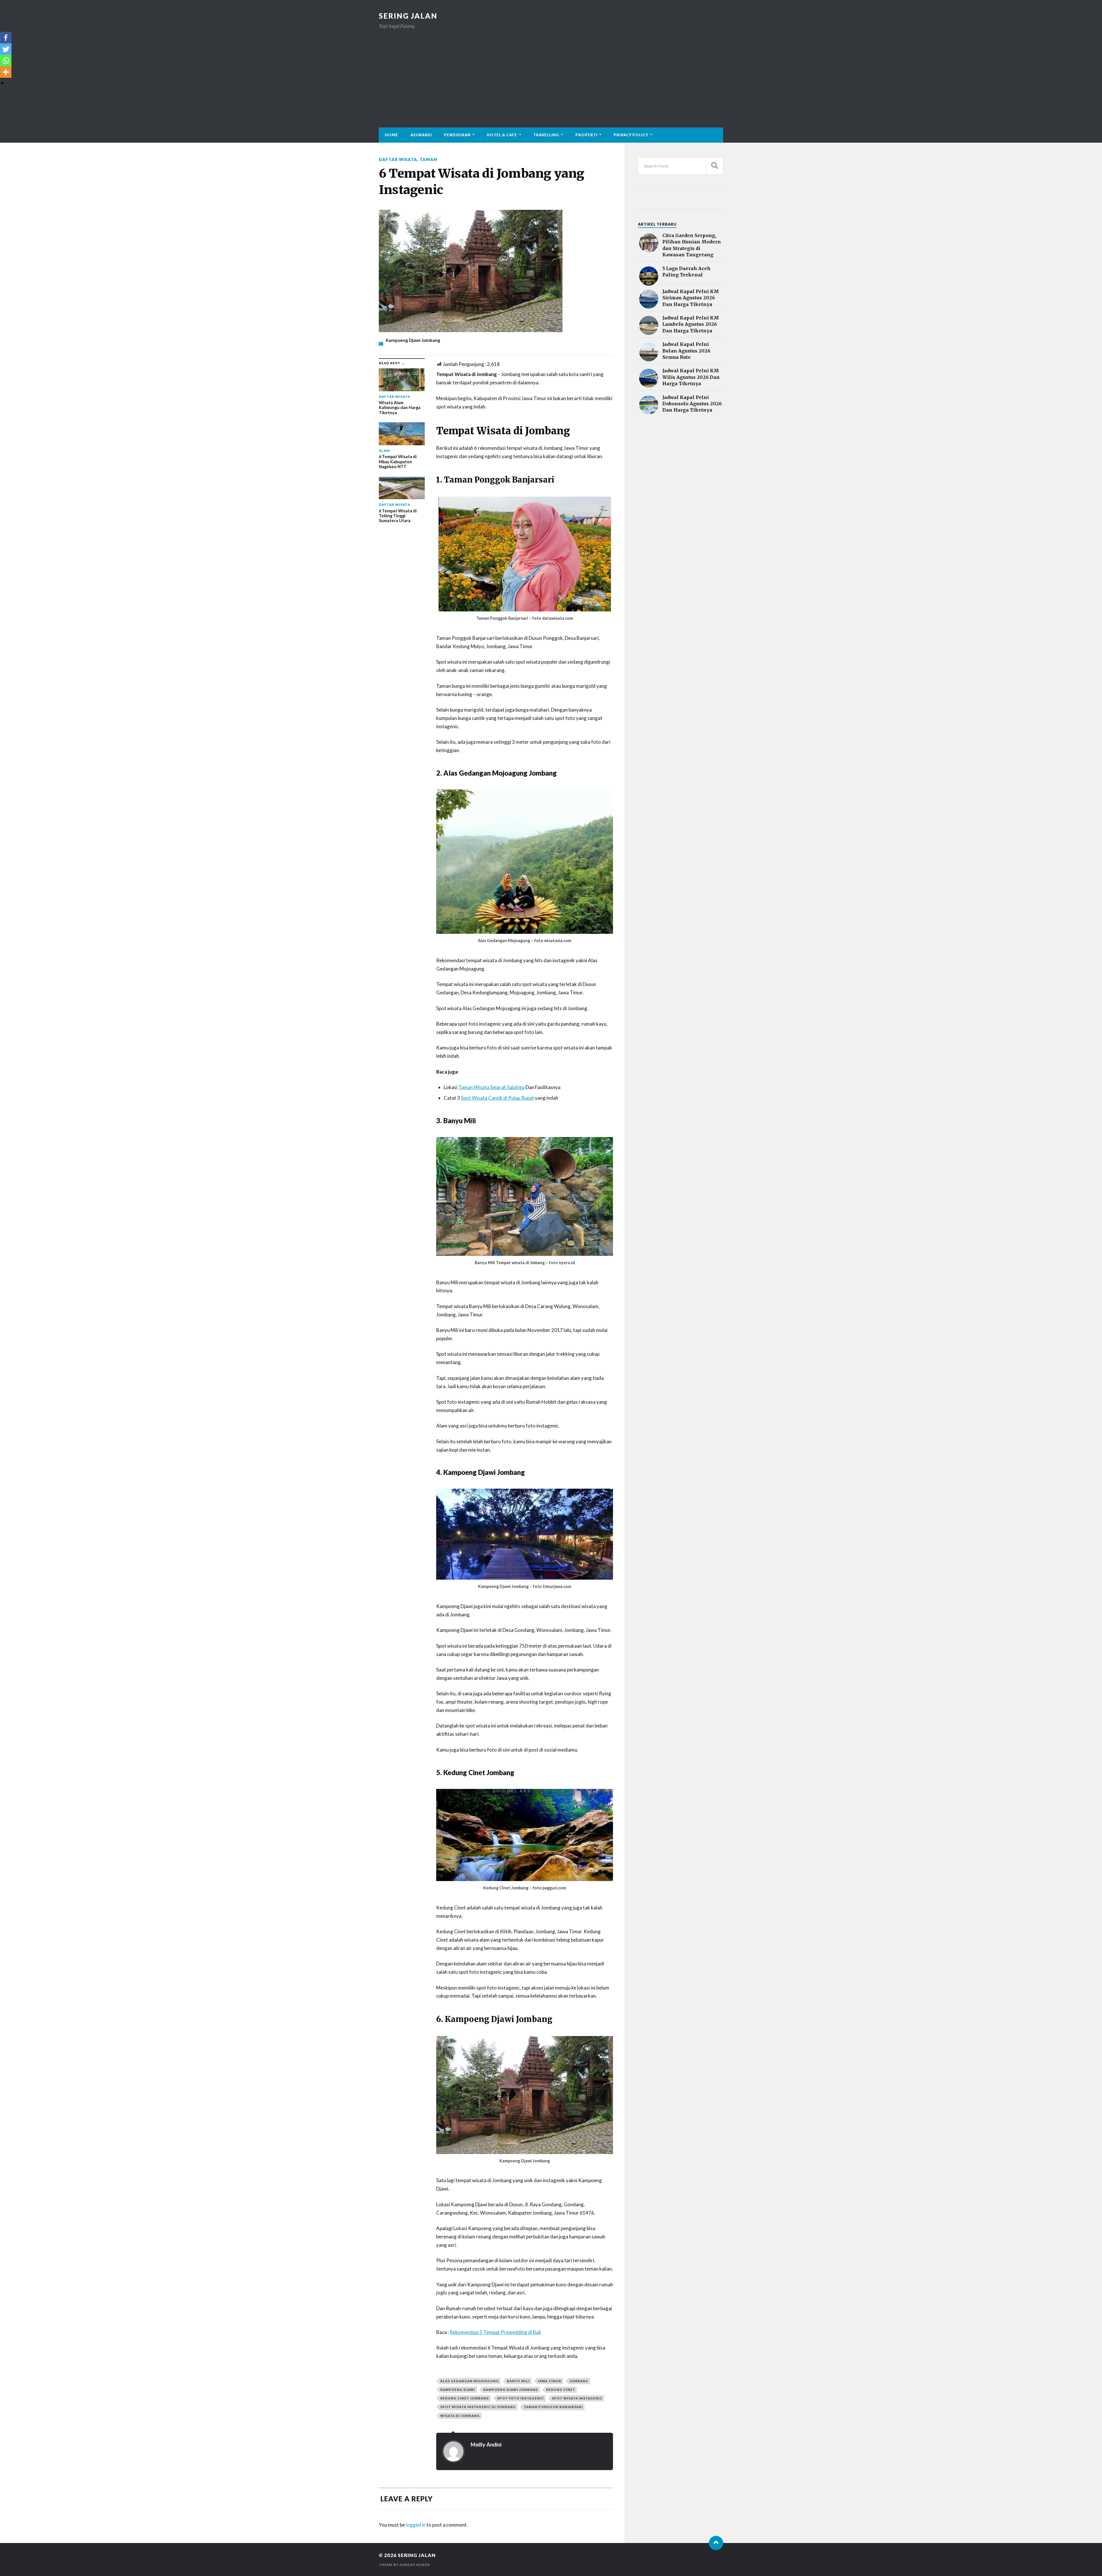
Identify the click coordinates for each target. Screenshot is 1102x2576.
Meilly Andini (486, 2445)
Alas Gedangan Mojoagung (469, 2381)
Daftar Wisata (398, 159)
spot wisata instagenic (577, 2398)
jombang (579, 2381)
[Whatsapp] (6, 61)
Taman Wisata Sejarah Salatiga (491, 1087)
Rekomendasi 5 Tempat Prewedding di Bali (495, 2332)
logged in (416, 2525)
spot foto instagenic (520, 2398)
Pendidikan (457, 135)
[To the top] (716, 2543)
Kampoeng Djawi (458, 2390)
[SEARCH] (715, 166)
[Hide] (2, 83)
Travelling (546, 135)
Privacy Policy (631, 135)
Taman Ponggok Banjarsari (553, 2407)
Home (392, 135)
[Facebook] (6, 38)
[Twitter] (6, 49)
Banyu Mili (518, 2381)
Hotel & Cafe (502, 135)
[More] (6, 72)
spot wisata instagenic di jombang (478, 2407)
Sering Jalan (408, 16)
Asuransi (421, 135)
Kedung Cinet (561, 2390)
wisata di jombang (460, 2416)
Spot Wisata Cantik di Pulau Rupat (497, 1098)
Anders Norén (415, 2565)
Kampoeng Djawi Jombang (511, 2390)
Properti (586, 135)
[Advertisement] (551, 73)
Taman (428, 159)
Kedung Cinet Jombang (465, 2398)
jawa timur (550, 2381)
